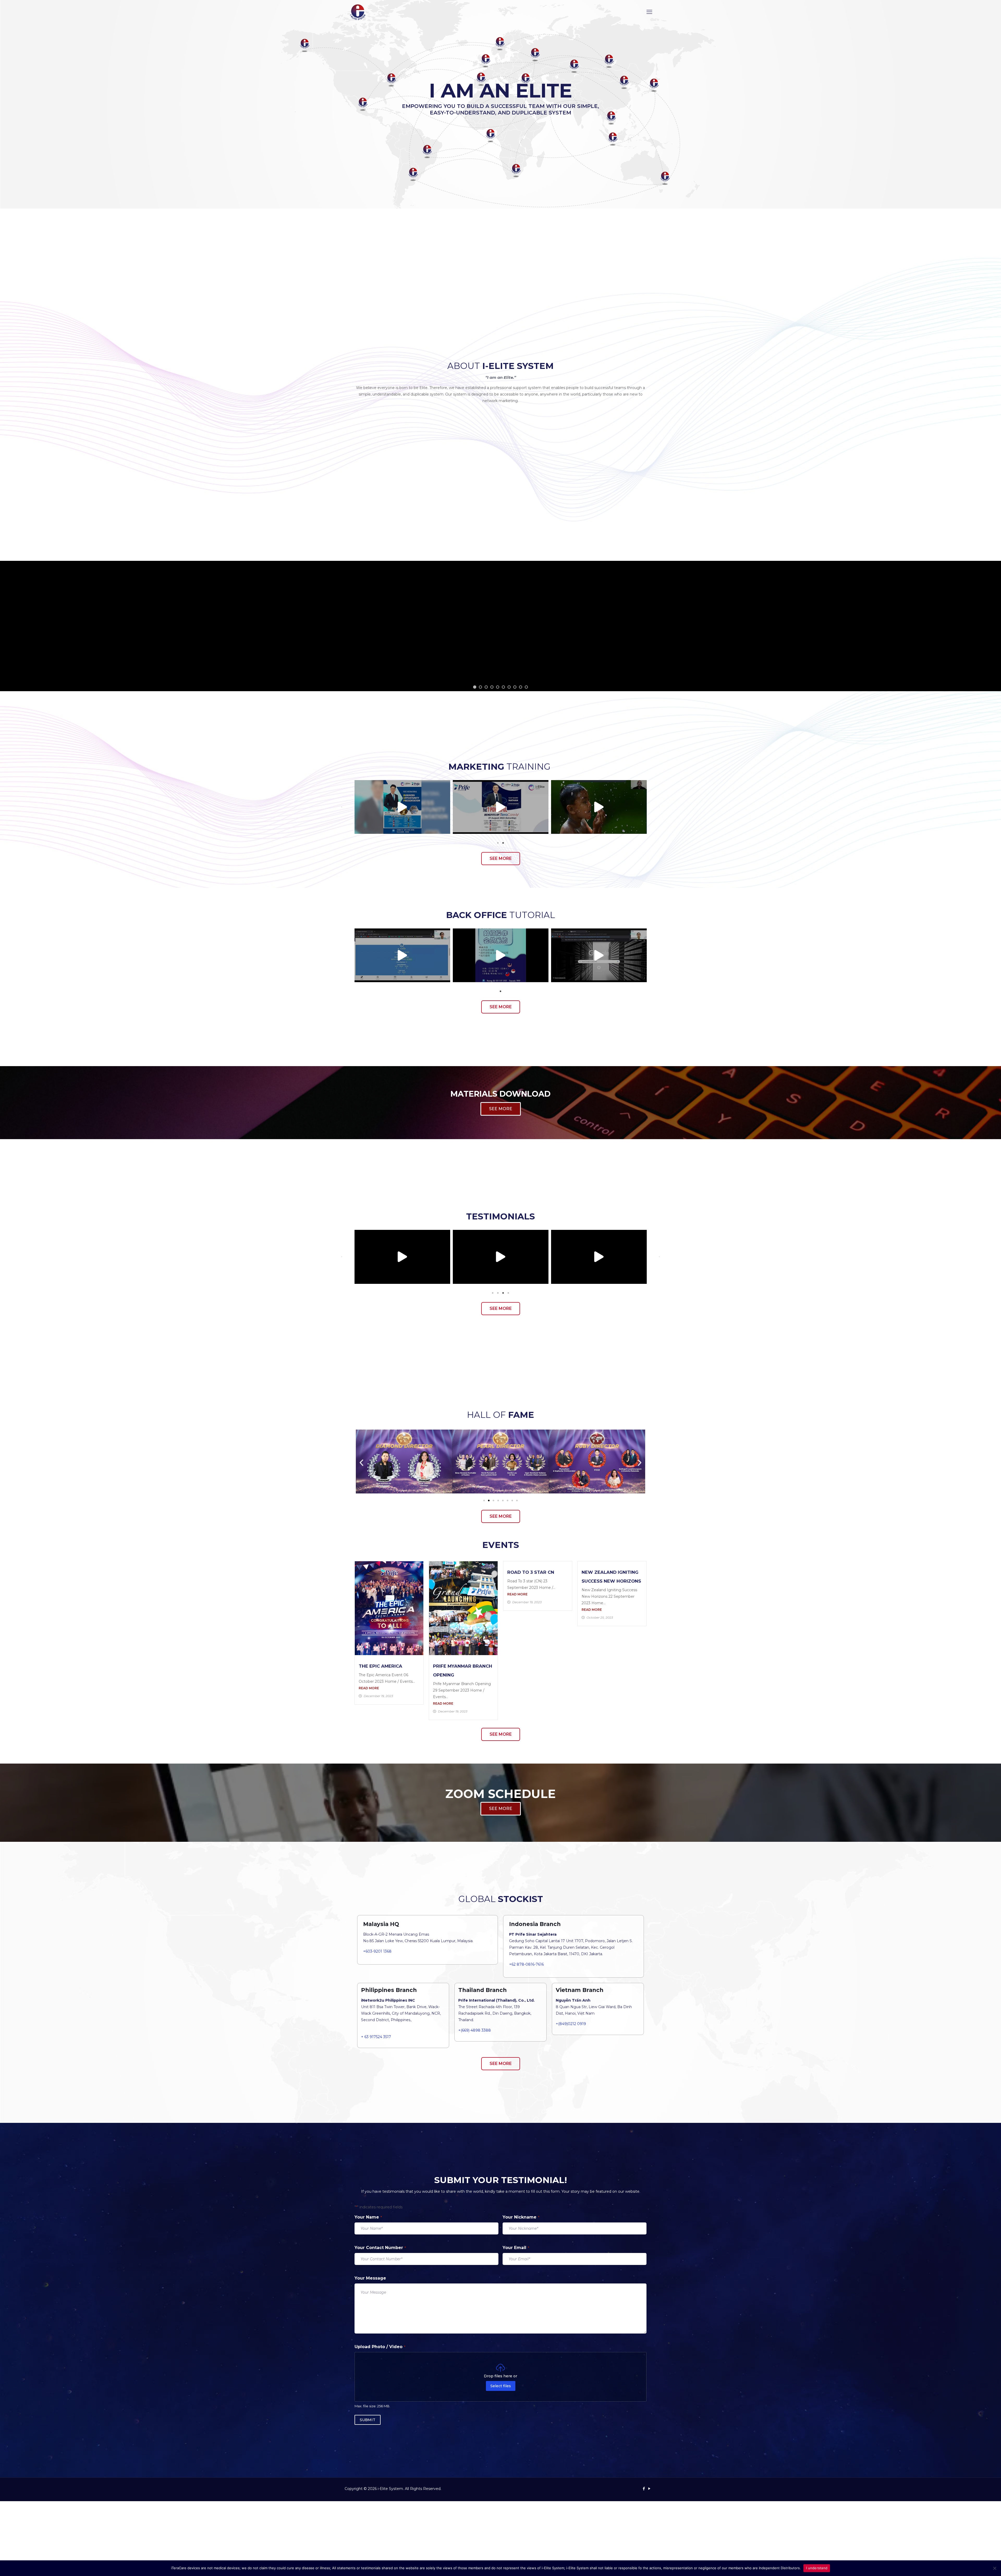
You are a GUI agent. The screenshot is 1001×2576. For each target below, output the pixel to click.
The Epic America (380, 1666)
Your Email (516, 2248)
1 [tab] (498, 843)
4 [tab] (508, 1293)
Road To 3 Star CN (531, 1572)
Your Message (370, 2278)
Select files (501, 2386)
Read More (369, 1688)
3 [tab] (503, 1293)
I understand (817, 2568)
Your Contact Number (380, 2248)
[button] (342, 807)
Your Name (368, 2217)
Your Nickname (521, 2217)
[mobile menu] (649, 12)
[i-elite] (358, 12)
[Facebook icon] (644, 2489)
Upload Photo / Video (380, 2347)
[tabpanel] (402, 807)
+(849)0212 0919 (571, 2024)
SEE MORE (501, 1109)
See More (500, 672)
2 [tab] (503, 843)
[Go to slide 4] (498, 1500)
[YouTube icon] (649, 2489)
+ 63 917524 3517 (376, 2037)
